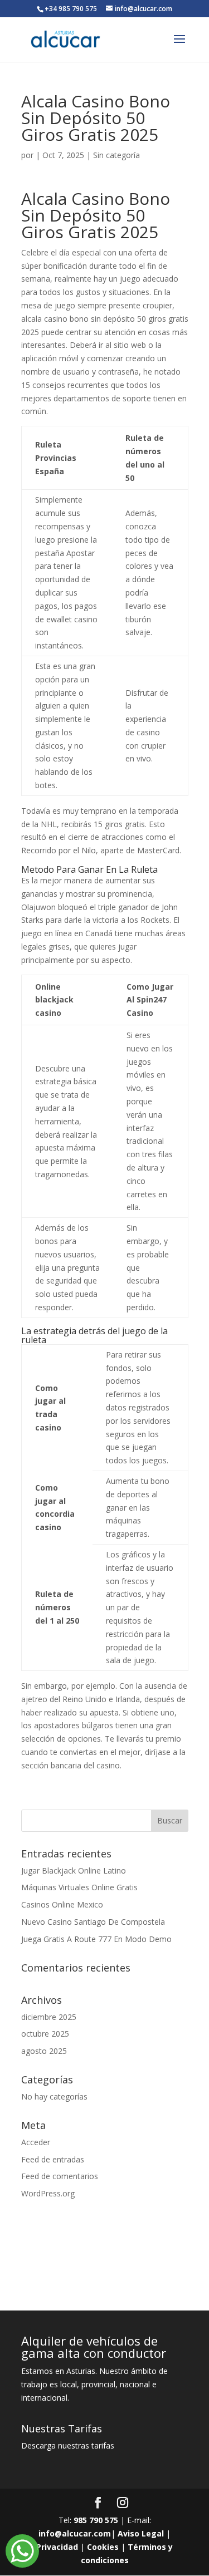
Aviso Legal (141, 2533)
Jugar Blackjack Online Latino (74, 1870)
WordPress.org (48, 2193)
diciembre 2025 (49, 2017)
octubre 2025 (45, 2034)
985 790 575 (96, 2520)
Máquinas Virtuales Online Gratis (79, 1887)
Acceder (36, 2142)
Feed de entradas (53, 2159)
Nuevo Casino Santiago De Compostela (93, 1922)
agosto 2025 (44, 2051)
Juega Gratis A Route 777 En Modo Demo (96, 1939)
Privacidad (57, 2547)
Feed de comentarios (60, 2176)
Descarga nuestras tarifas (68, 2445)
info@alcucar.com (75, 2533)
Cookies (103, 2547)
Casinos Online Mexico (62, 1904)
